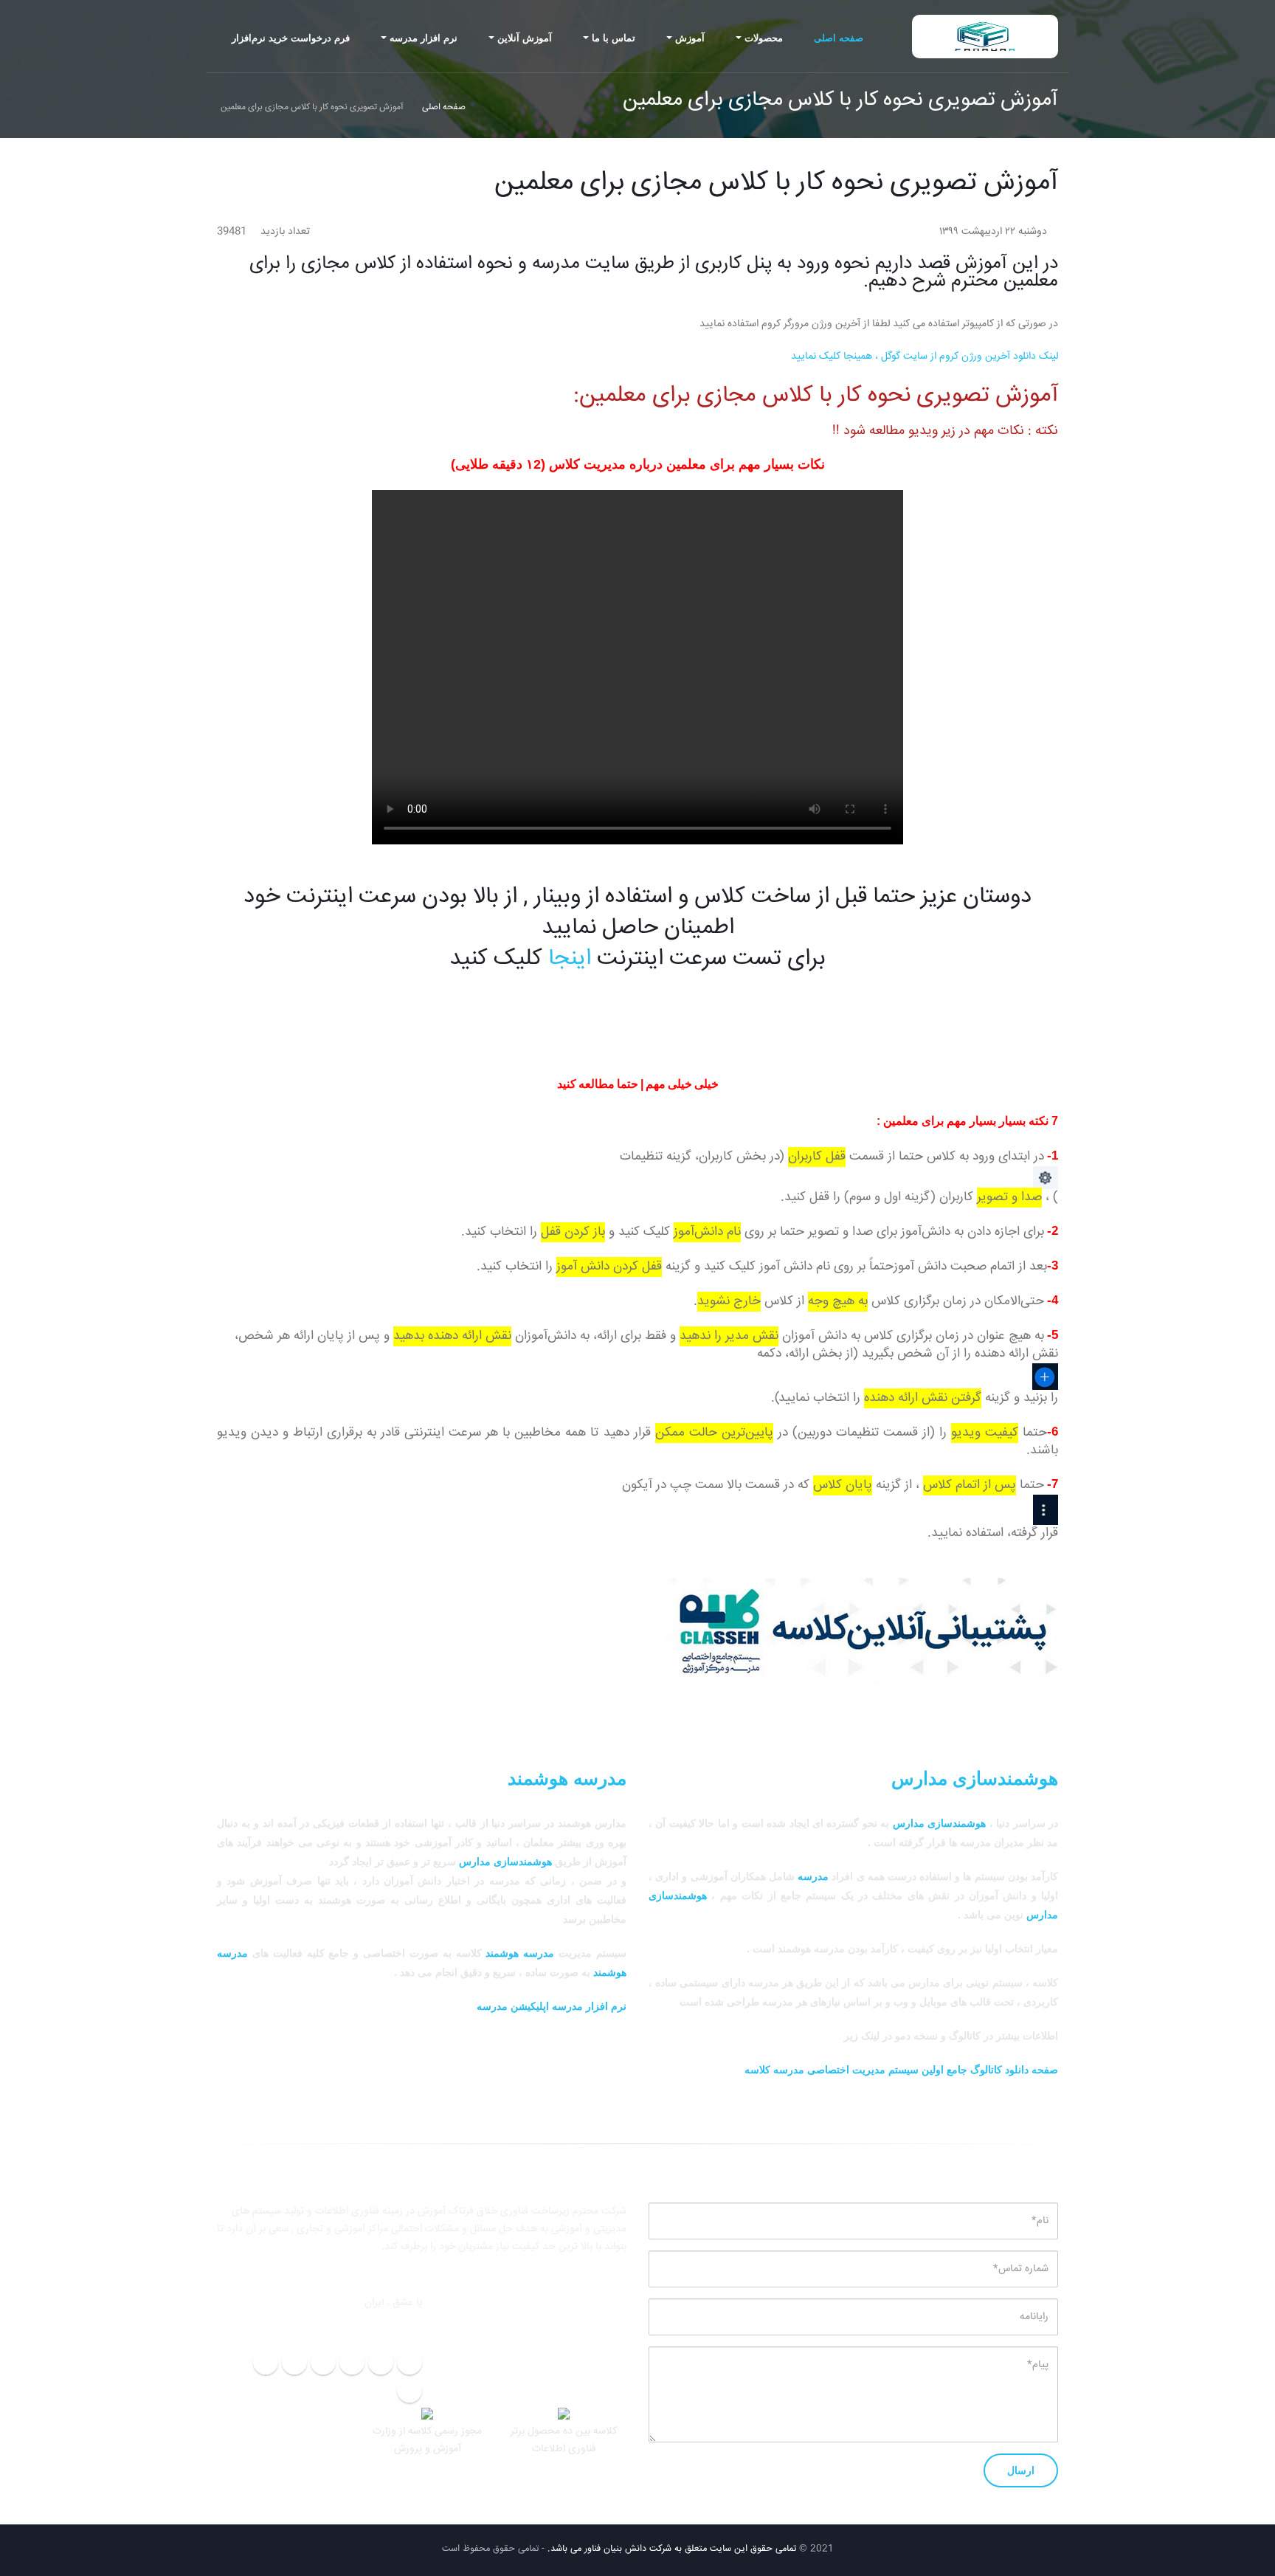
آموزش (690, 38)
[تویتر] (381, 2362)
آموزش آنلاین (525, 38)
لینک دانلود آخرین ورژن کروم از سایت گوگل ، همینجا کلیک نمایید (925, 357)
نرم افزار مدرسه (424, 38)
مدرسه (813, 1876)
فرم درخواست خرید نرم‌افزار (291, 38)
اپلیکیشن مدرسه (513, 2006)
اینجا (570, 959)
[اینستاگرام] (352, 2362)
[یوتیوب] (410, 2390)
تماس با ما (614, 38)
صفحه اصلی (839, 38)
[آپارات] (266, 2362)
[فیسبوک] (294, 2362)
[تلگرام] (410, 2362)
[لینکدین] (323, 2362)
